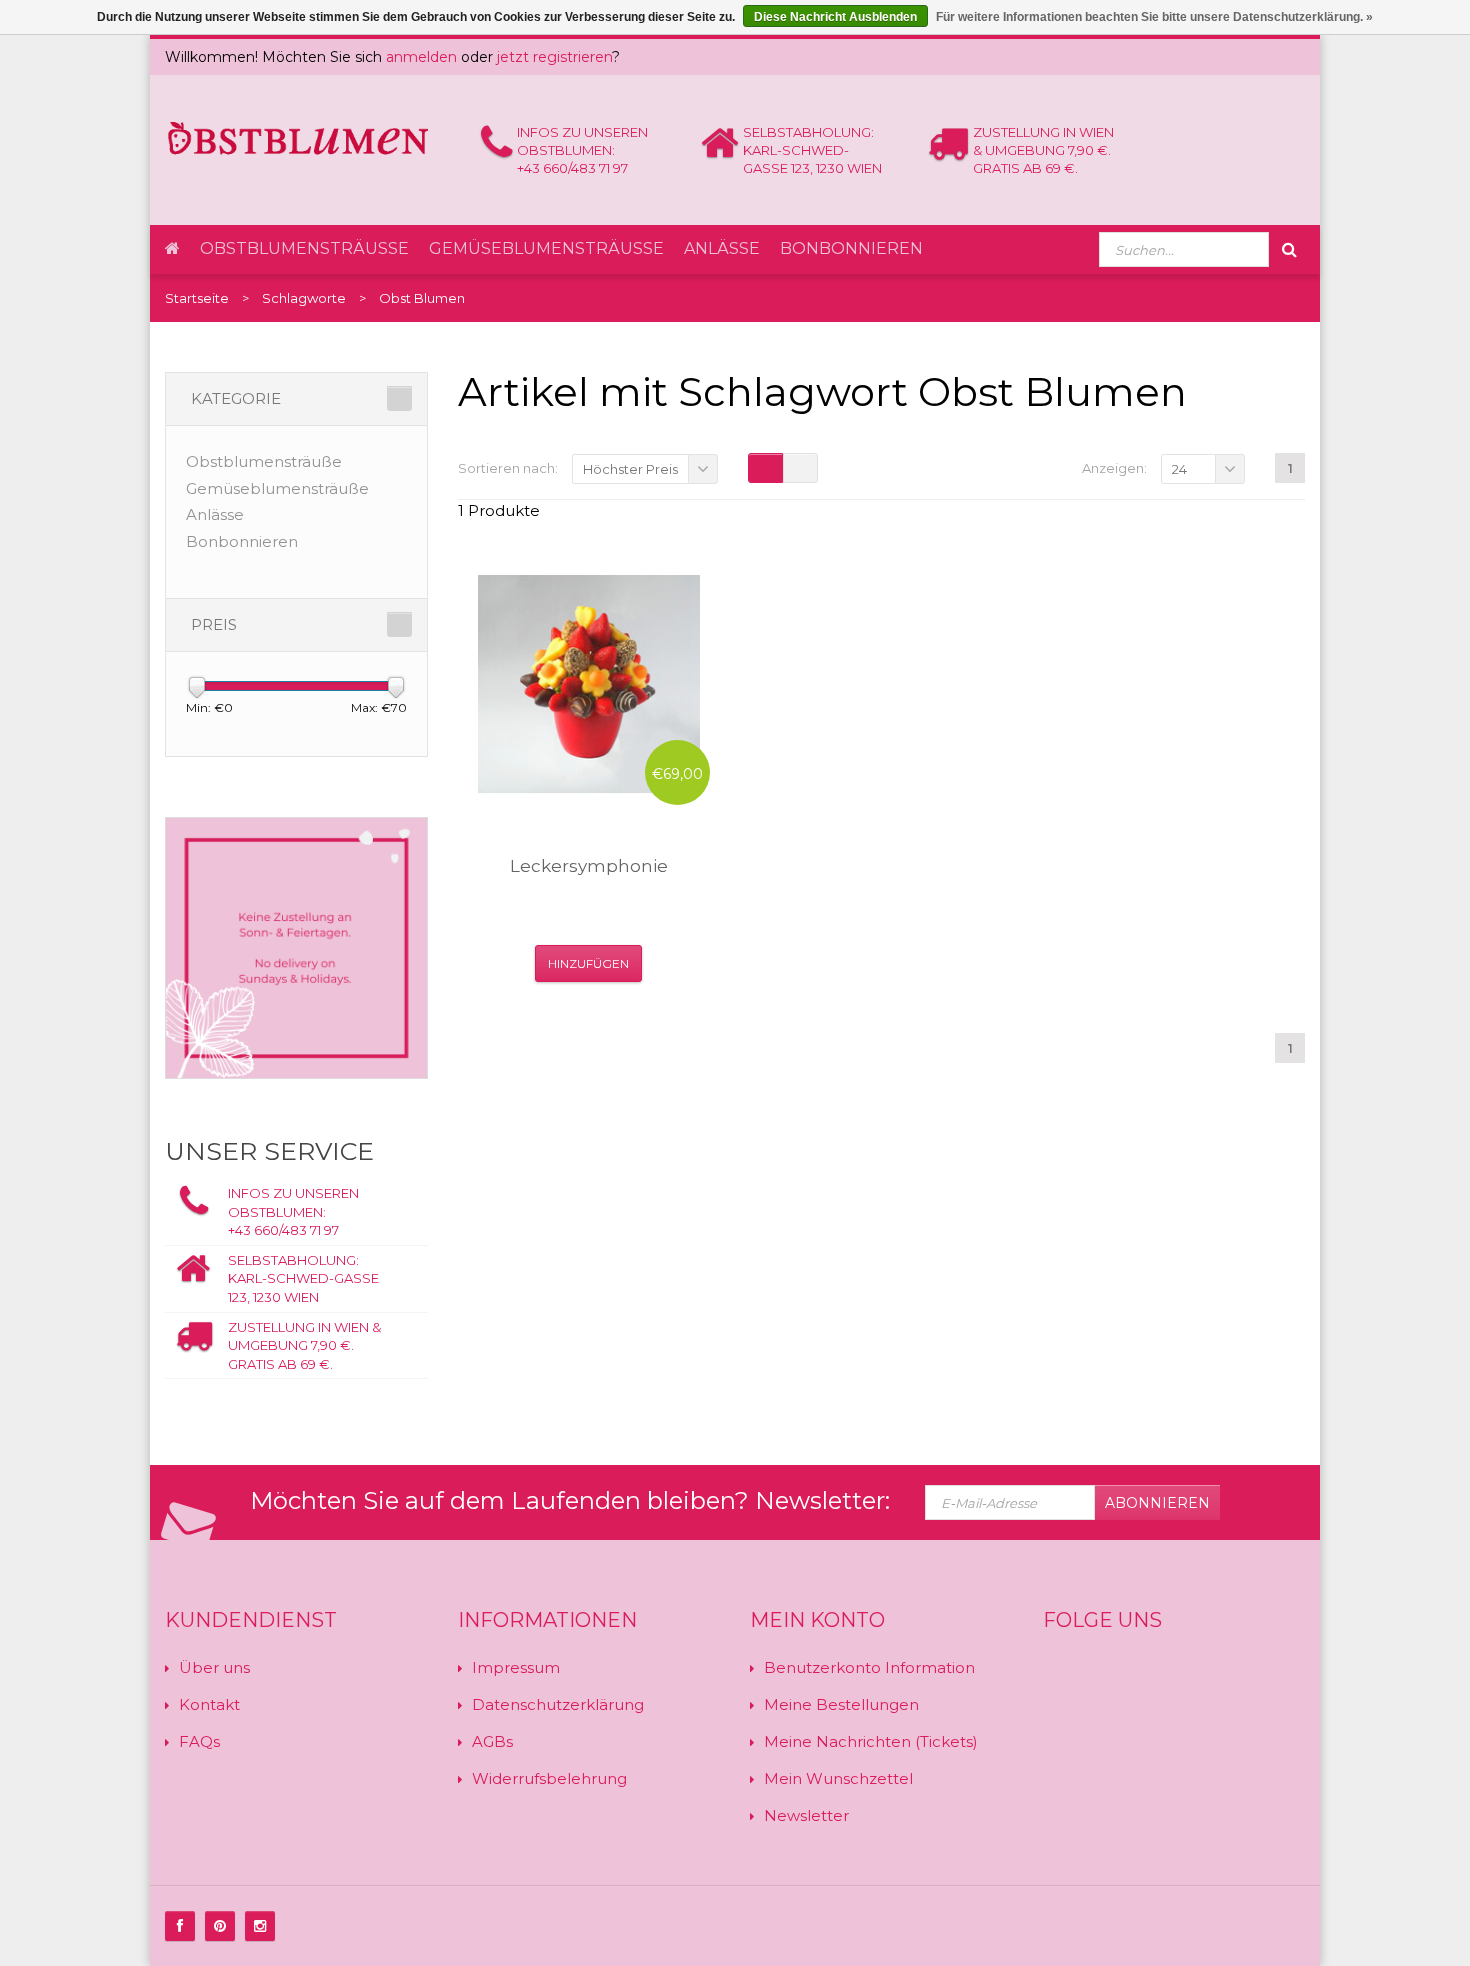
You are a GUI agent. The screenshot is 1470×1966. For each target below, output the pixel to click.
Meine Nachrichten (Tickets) (871, 1741)
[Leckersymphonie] (589, 684)
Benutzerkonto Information (869, 1667)
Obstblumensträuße (304, 248)
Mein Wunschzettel (838, 1778)
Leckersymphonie (589, 866)
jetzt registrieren (554, 57)
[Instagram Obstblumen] (260, 1926)
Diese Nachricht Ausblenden (835, 17)
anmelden (421, 57)
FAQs (199, 1741)
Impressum (516, 1667)
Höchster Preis (630, 469)
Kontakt (209, 1704)
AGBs (492, 1741)
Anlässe (722, 248)
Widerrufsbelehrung (549, 1778)
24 (1179, 469)
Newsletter (806, 1815)
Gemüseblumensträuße (546, 248)
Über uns (214, 1667)
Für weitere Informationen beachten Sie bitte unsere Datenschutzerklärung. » (1154, 17)
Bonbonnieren (851, 248)
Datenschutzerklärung (558, 1704)
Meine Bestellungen (841, 1704)
